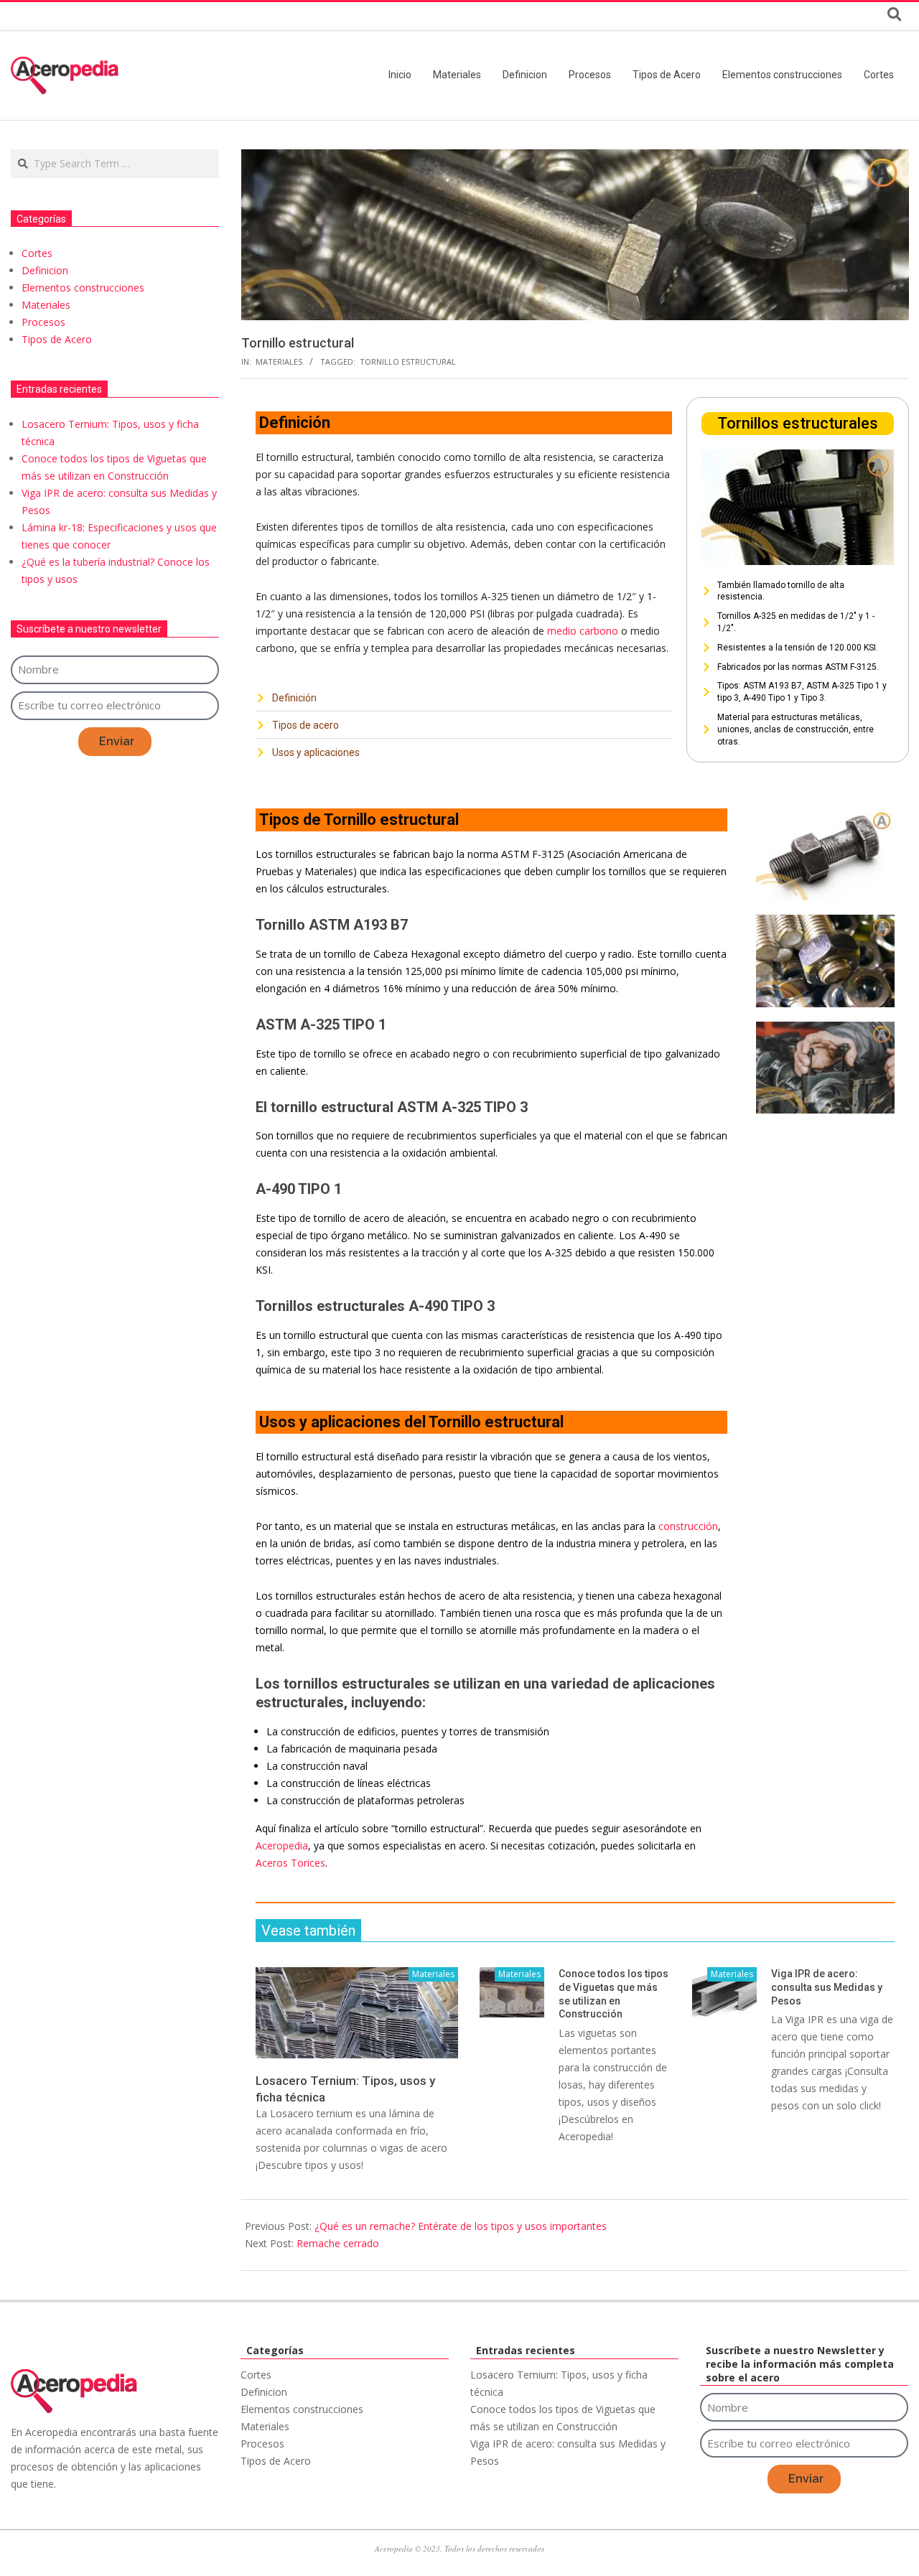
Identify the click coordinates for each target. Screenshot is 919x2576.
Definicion (45, 270)
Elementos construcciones (83, 288)
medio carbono (583, 631)
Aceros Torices (290, 1863)
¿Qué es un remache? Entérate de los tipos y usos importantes (461, 2226)
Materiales (279, 361)
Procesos (43, 322)
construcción (688, 1526)
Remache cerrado (338, 2243)
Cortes (37, 253)
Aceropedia (282, 1845)
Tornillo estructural (408, 361)
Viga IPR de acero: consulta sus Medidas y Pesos (827, 1987)
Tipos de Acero (57, 339)
